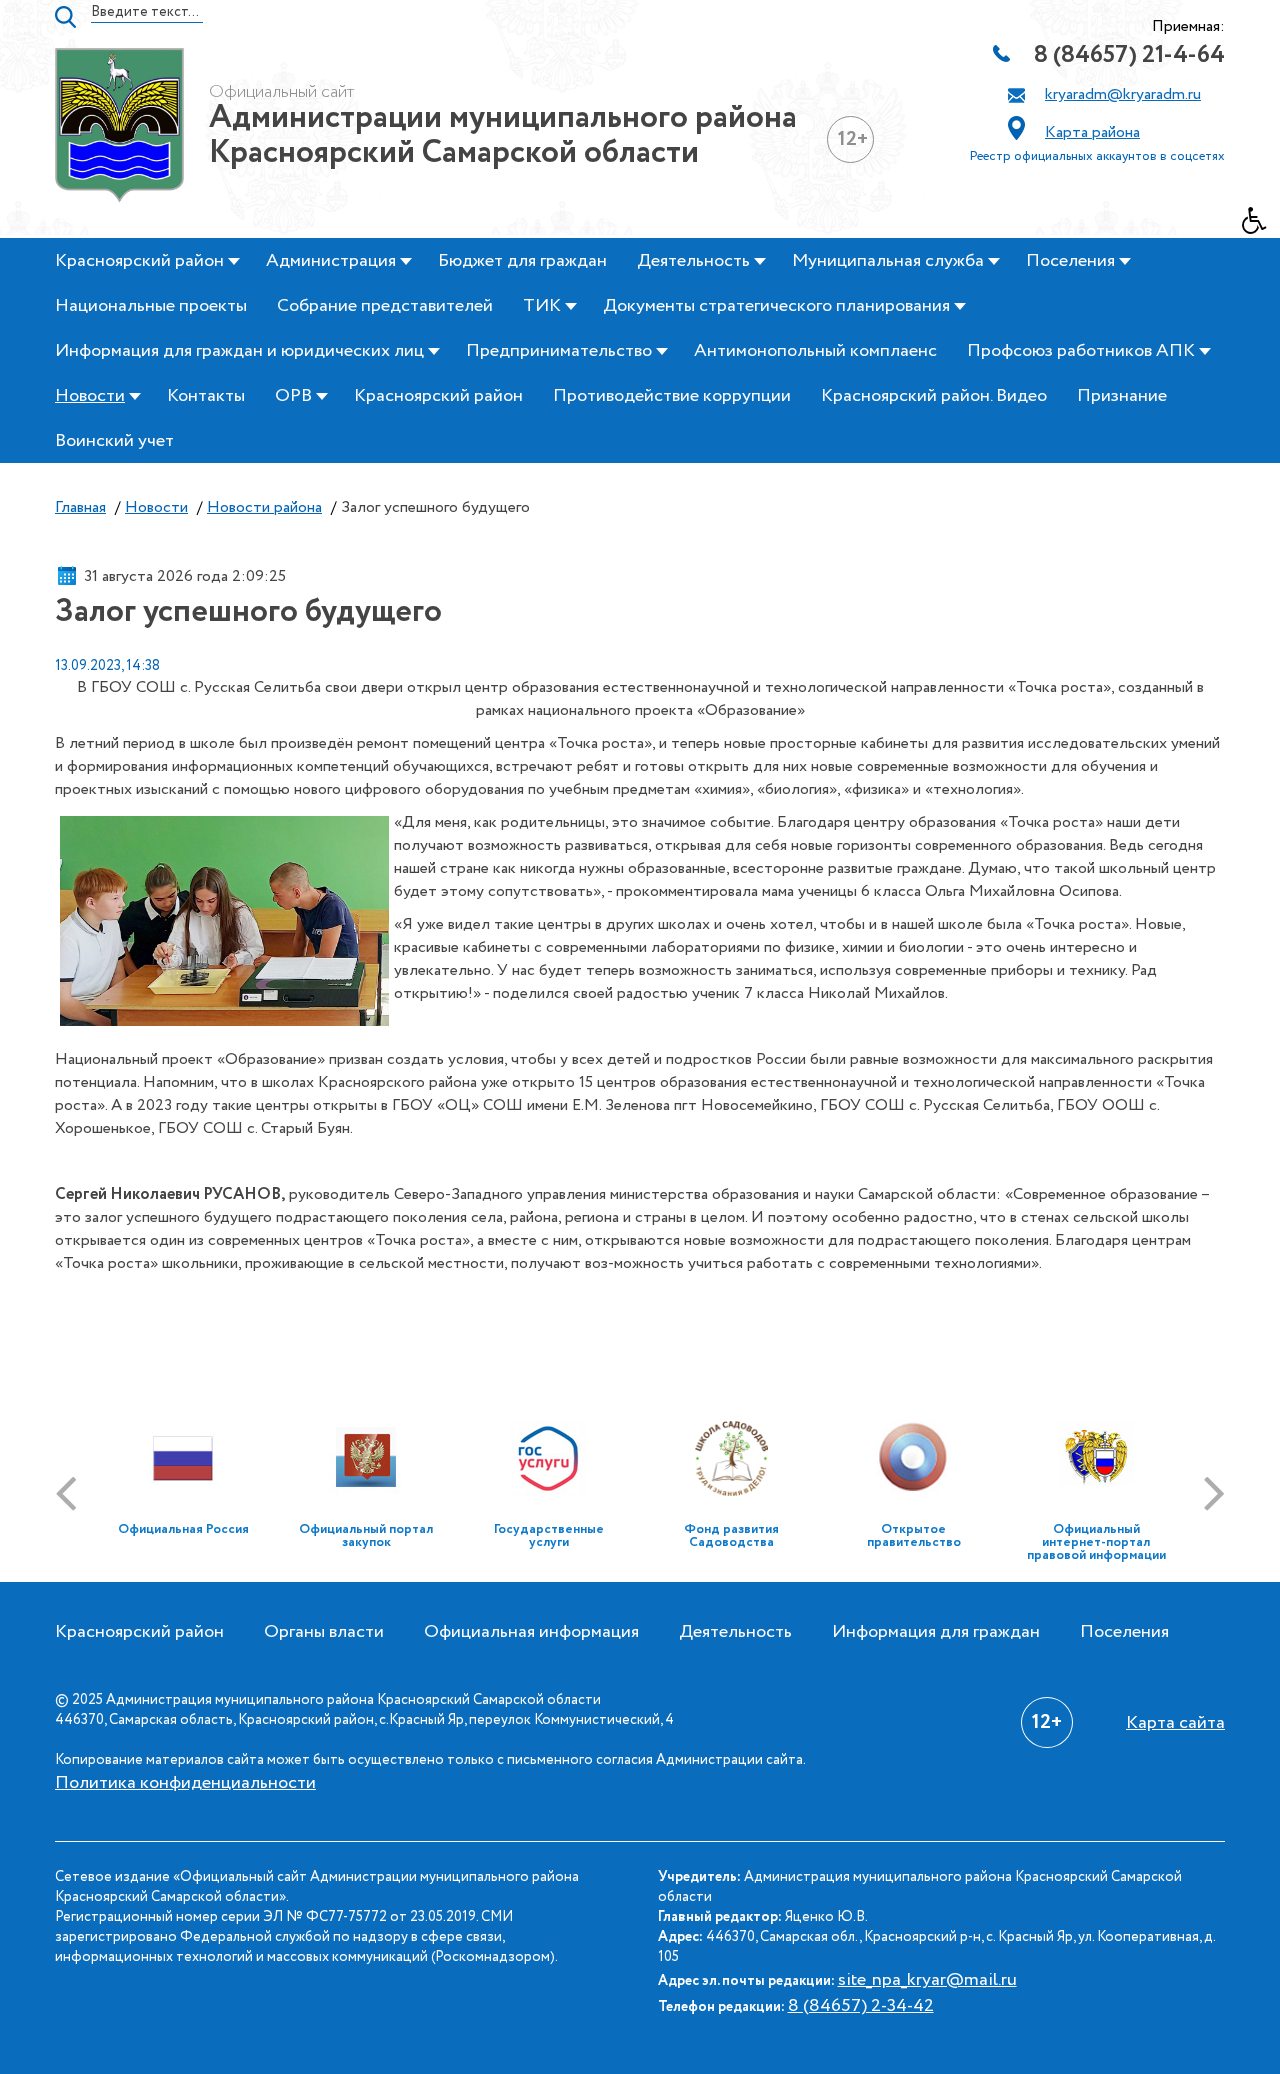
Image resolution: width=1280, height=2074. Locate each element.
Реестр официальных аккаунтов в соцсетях (1097, 156)
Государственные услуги (549, 1536)
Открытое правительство (914, 1536)
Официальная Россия (183, 1529)
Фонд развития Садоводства (731, 1536)
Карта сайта (1175, 1723)
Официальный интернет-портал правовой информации (1096, 1542)
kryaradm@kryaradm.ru (1123, 94)
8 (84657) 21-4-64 (1129, 55)
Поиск (65, 17)
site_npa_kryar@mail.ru (927, 1980)
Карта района (1092, 132)
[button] (1261, 226)
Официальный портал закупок (366, 1536)
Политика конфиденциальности (185, 1783)
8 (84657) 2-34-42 (861, 2006)
